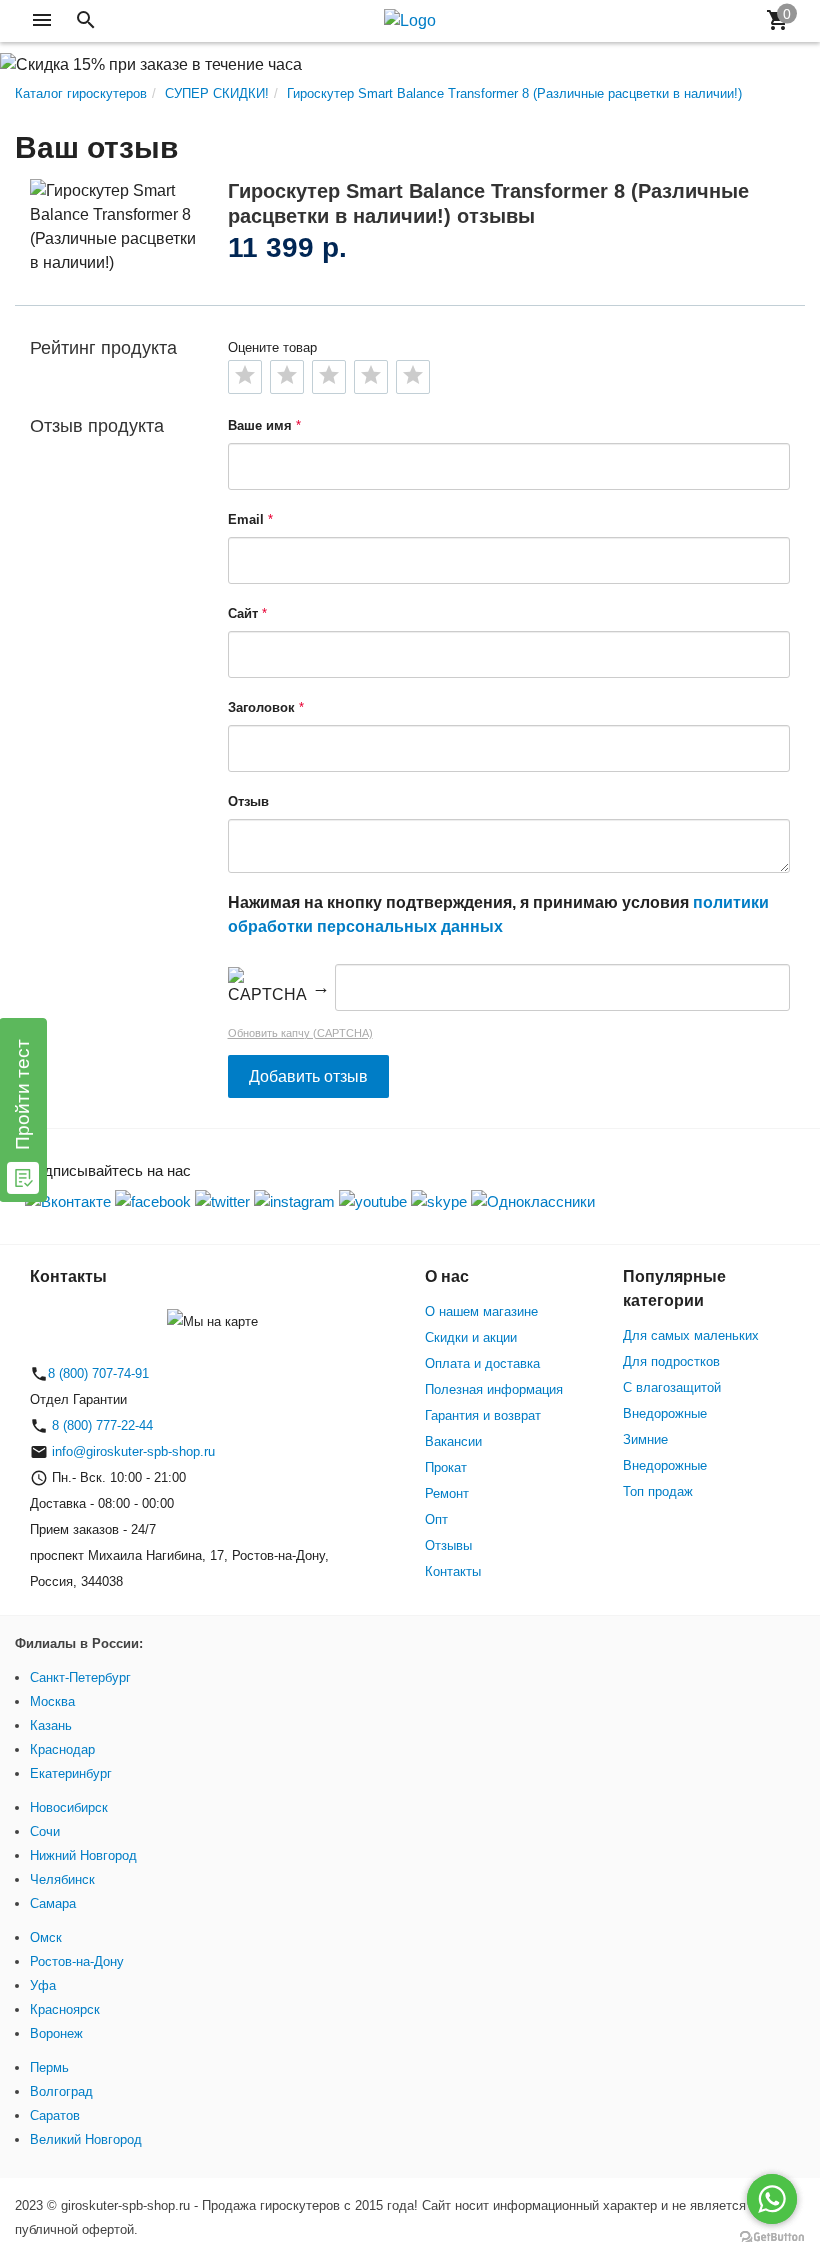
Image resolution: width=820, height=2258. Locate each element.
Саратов (55, 2115)
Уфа (43, 1985)
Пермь (49, 2067)
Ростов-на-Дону (77, 1961)
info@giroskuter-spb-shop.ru (133, 1451)
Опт (436, 1519)
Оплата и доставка (482, 1363)
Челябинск (62, 1879)
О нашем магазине (481, 1311)
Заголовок (261, 707)
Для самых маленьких (691, 1335)
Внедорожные (665, 1413)
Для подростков (671, 1361)
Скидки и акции (471, 1337)
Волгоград (61, 2091)
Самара (53, 1903)
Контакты (453, 1571)
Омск (46, 1937)
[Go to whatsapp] (772, 2199)
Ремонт (447, 1493)
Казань (51, 1725)
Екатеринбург (71, 1773)
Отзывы (448, 1545)
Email (246, 519)
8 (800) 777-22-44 (100, 1425)
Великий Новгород (86, 2139)
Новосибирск (69, 1807)
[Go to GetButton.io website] (772, 2237)
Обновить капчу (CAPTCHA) (300, 1033)
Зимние (645, 1439)
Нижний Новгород (83, 1855)
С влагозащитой (672, 1387)
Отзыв (248, 801)
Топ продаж (658, 1491)
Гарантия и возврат (483, 1415)
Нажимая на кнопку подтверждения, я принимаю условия (498, 914)
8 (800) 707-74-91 (98, 1373)
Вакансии (453, 1441)
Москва (52, 1701)
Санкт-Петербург (80, 1677)
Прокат (446, 1467)
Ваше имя (260, 425)
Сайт (243, 613)
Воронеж (56, 2033)
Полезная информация (494, 1389)
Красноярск (65, 2009)
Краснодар (62, 1749)
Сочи (45, 1831)
